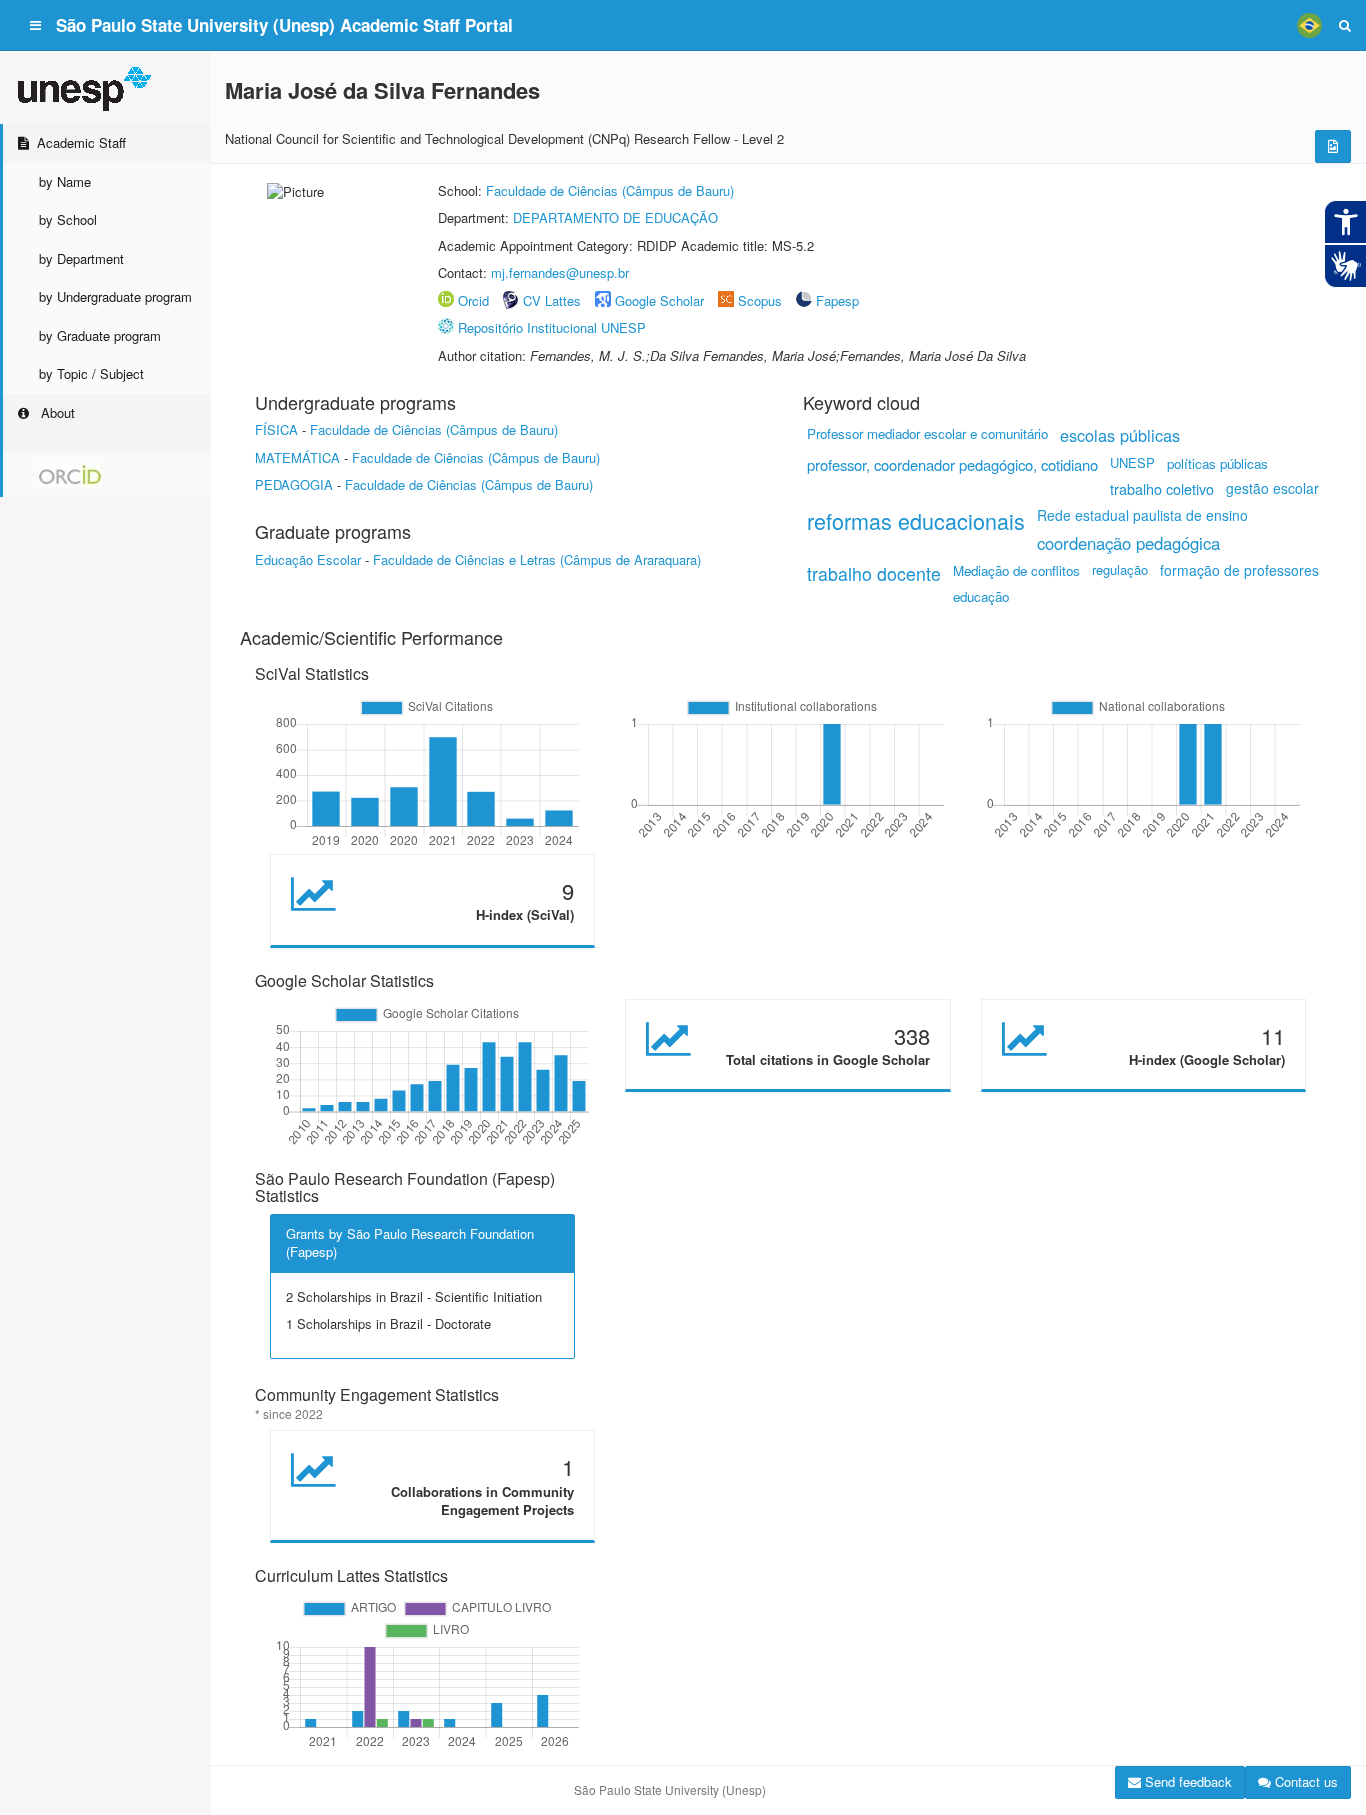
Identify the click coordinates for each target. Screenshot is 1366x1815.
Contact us (1304, 1781)
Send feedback (1186, 1781)
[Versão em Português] (1309, 25)
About (56, 412)
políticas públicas (1217, 463)
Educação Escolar (308, 559)
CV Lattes (552, 300)
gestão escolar (1272, 488)
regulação (1120, 569)
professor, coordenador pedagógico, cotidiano (952, 464)
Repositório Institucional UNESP (552, 327)
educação (981, 596)
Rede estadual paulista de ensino (1142, 515)
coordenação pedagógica (1128, 543)
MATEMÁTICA (297, 457)
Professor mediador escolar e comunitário (927, 433)
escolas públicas (1120, 435)
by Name (65, 181)
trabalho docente (874, 573)
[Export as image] (1333, 146)
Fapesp (837, 300)
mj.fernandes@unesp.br (560, 272)
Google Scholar (659, 300)
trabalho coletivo (1162, 488)
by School (68, 219)
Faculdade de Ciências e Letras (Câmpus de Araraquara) (537, 559)
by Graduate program (100, 335)
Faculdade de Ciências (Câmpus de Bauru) (610, 190)
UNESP (1132, 462)
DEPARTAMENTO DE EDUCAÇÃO (615, 217)
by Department (81, 258)
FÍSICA (276, 429)
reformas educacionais (916, 520)
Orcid (473, 300)
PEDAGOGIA (294, 484)
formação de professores (1239, 570)
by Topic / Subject (91, 373)
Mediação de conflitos (1016, 570)
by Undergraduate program (115, 296)
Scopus (760, 300)
